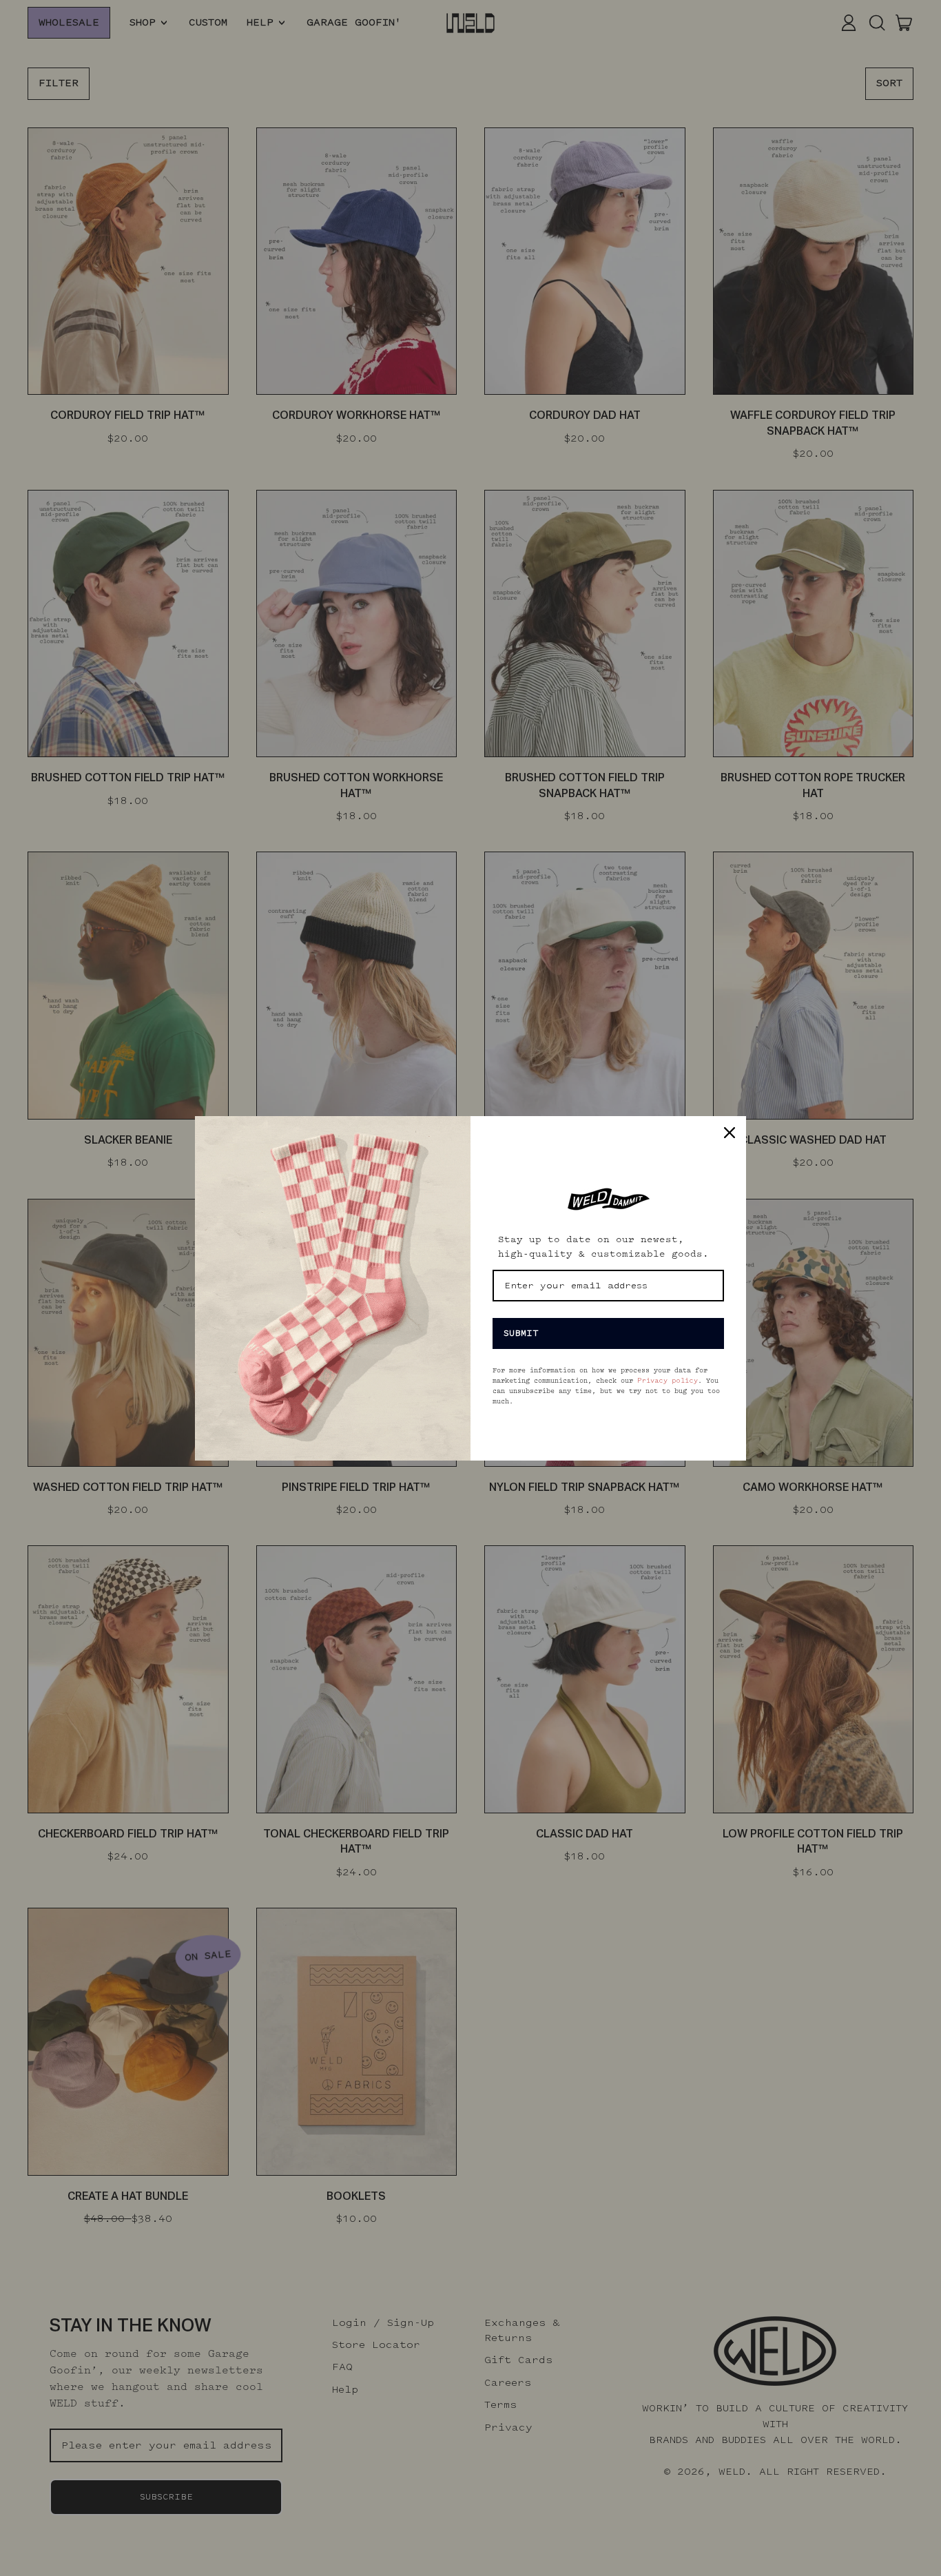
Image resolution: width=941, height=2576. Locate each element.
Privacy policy (668, 1381)
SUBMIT (521, 1333)
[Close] (730, 1133)
